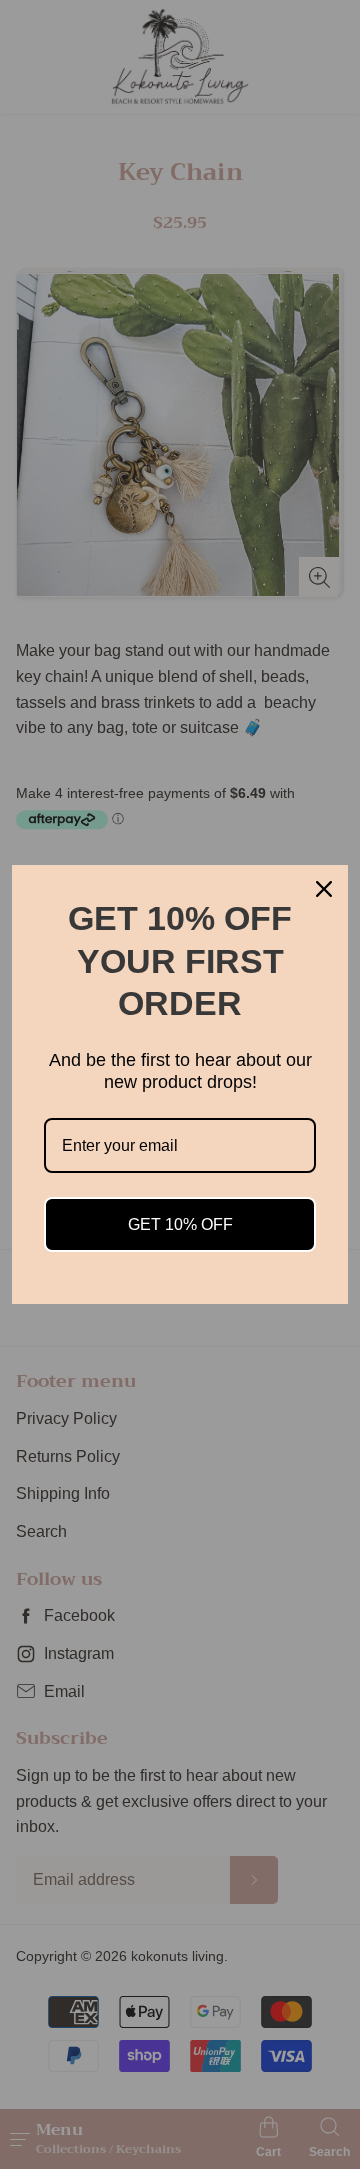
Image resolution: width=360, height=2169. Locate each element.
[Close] (324, 889)
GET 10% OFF (180, 1224)
